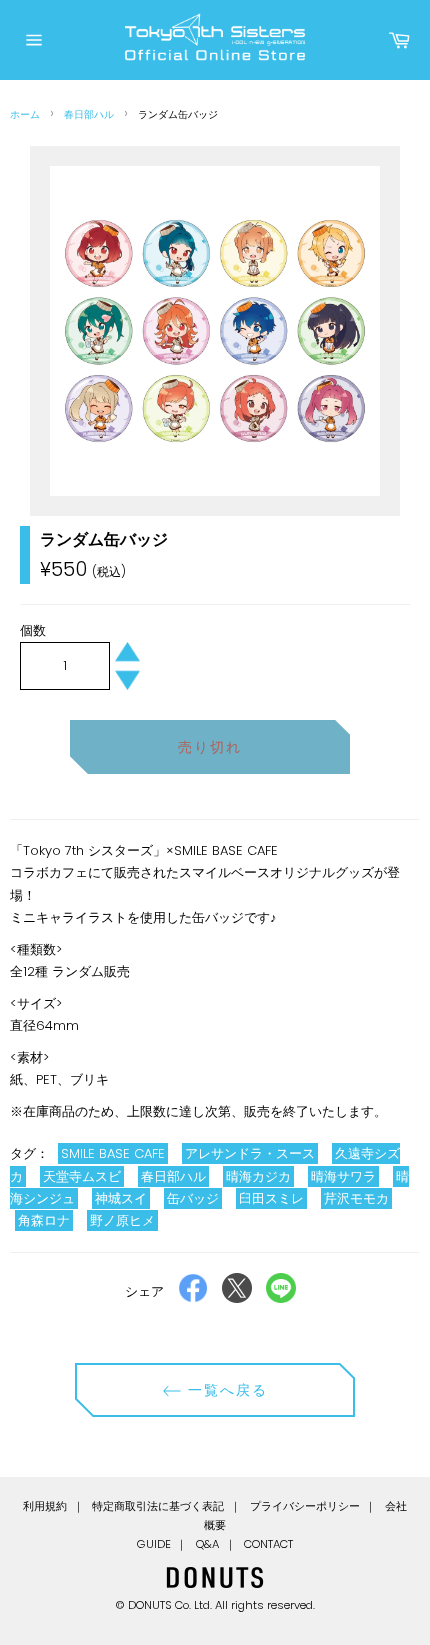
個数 (33, 630)
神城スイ (121, 1198)
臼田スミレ (271, 1198)
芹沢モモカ (356, 1198)
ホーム (25, 114)
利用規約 (45, 1506)
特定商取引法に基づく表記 (158, 1506)
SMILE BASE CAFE (113, 1153)
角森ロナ (44, 1220)
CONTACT (268, 1544)
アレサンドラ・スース (250, 1153)
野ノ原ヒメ (122, 1220)
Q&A (207, 1544)
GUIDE (154, 1544)
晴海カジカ (258, 1176)
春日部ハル (89, 114)
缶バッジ (193, 1198)
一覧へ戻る (225, 1390)
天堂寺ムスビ (82, 1176)
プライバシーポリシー (305, 1506)
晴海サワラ (343, 1176)
